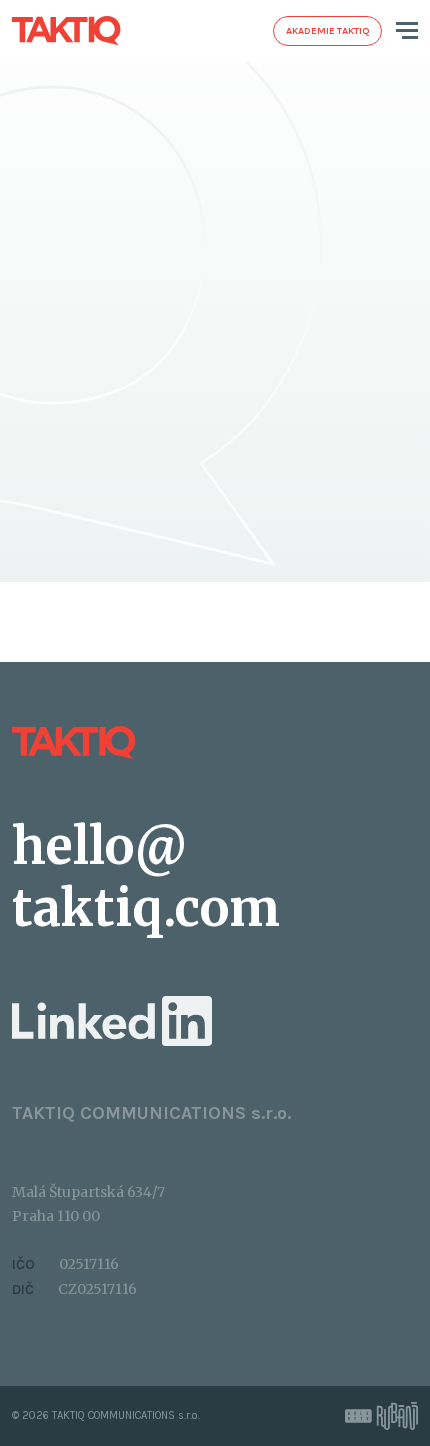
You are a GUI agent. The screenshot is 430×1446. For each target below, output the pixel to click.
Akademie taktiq (327, 31)
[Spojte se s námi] (112, 1020)
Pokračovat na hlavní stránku (99, 491)
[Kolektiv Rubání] (381, 1416)
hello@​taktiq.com (146, 877)
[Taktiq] (66, 30)
